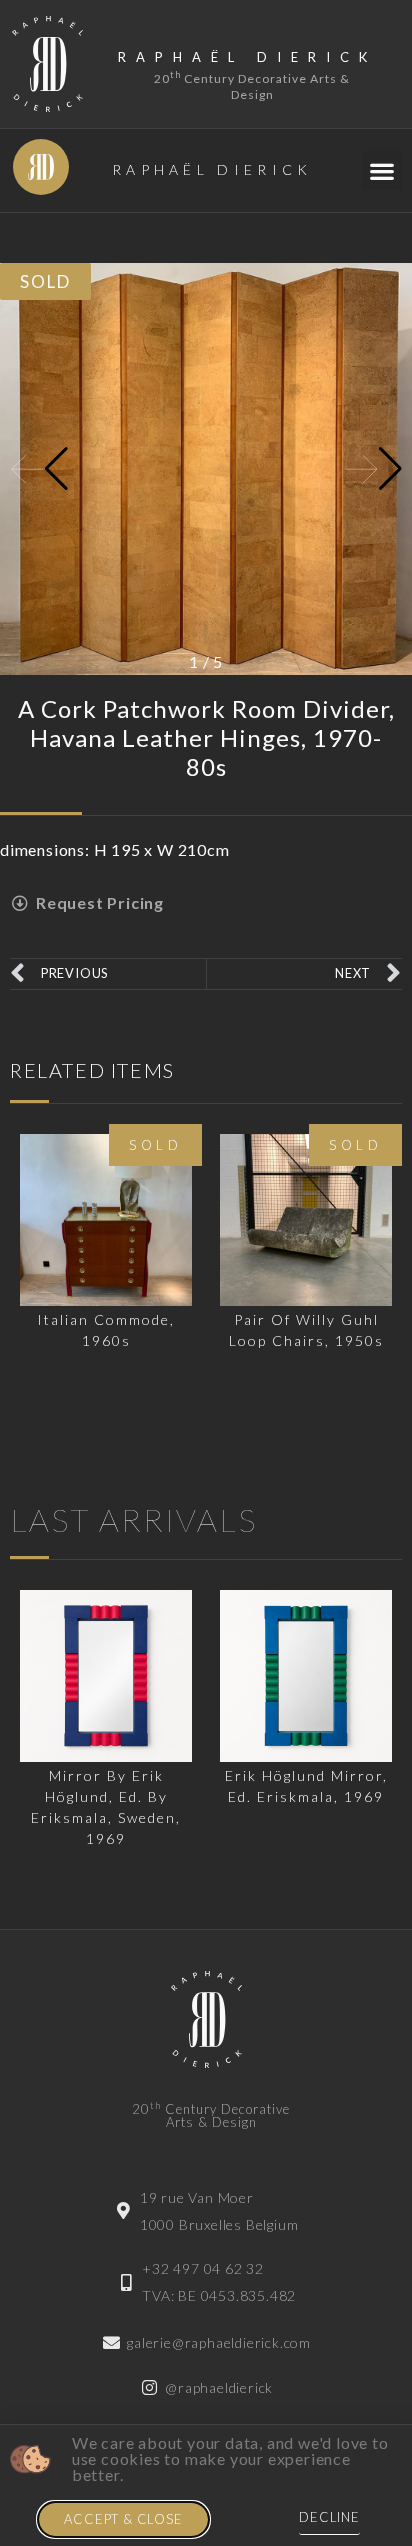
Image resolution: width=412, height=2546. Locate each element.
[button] (382, 170)
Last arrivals (133, 1519)
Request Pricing (100, 902)
